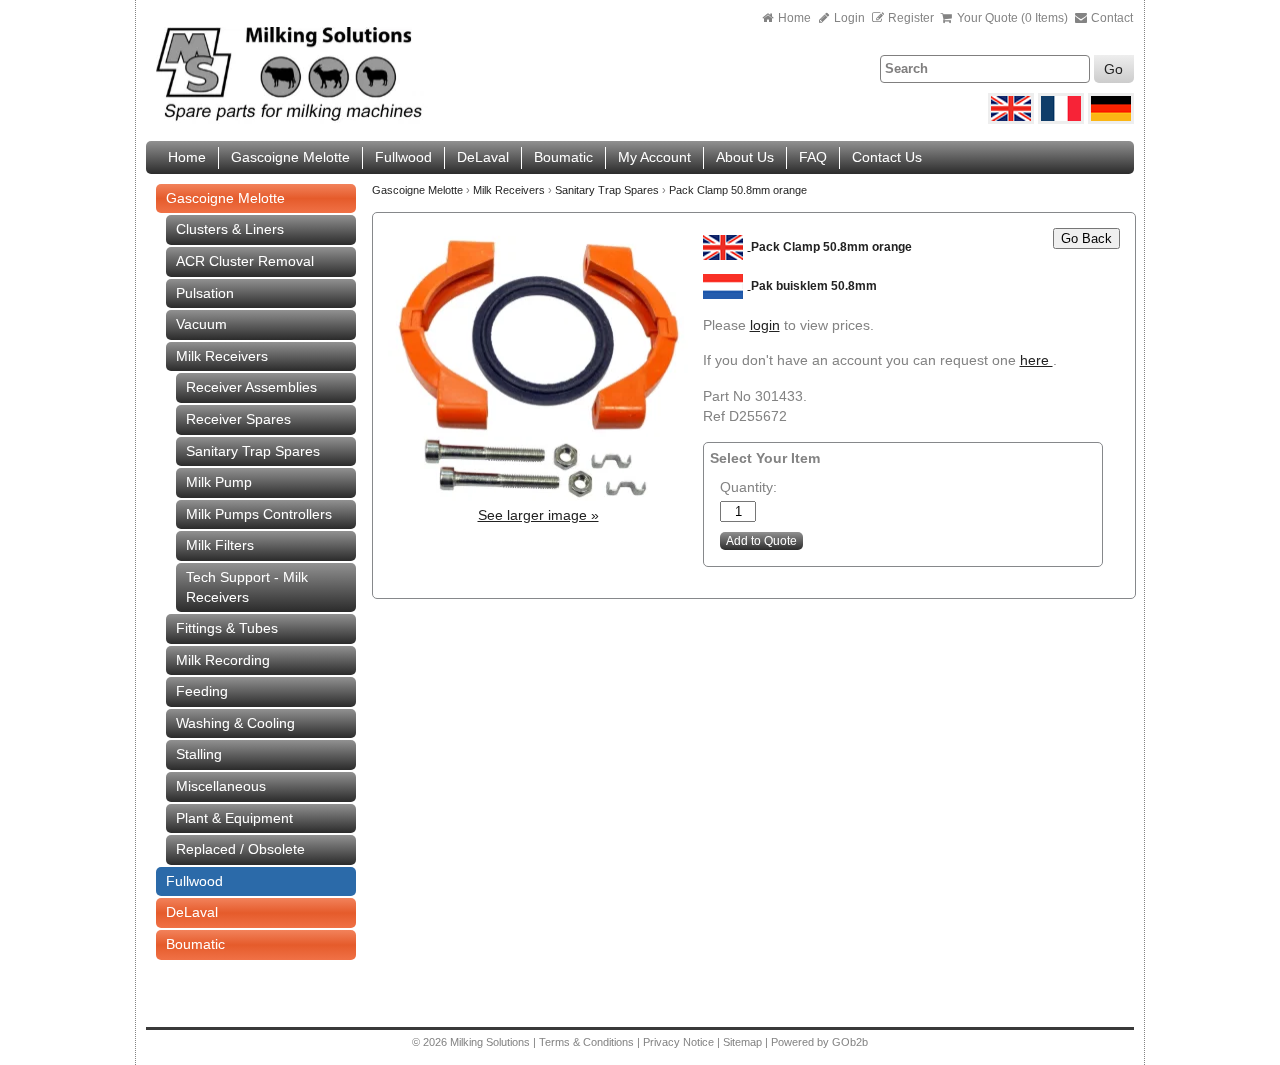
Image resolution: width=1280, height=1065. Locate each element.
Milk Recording (223, 660)
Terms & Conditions (586, 1042)
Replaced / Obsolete (240, 849)
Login (848, 18)
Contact (1110, 18)
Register (911, 18)
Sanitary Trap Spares (253, 451)
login (765, 325)
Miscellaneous (221, 786)
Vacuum (201, 324)
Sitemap (744, 1042)
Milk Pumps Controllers (259, 514)
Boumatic (563, 157)
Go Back (1086, 238)
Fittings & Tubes (227, 628)
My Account (654, 157)
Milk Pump (219, 482)
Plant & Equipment (234, 818)
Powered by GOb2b (819, 1042)
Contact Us (887, 157)
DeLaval (483, 157)
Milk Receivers (222, 356)
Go (1113, 69)
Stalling (199, 754)
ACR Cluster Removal (245, 261)
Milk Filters (220, 545)
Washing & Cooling (235, 723)
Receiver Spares (238, 419)
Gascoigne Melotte (290, 157)
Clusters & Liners (230, 229)
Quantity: (748, 487)
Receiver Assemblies (251, 387)
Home (794, 18)
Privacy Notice (678, 1042)
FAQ (813, 157)
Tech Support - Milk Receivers (247, 587)
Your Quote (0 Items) (1012, 18)
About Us (745, 157)
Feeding (202, 691)
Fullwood (403, 157)
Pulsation (205, 293)
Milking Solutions (491, 1042)
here (1036, 360)
